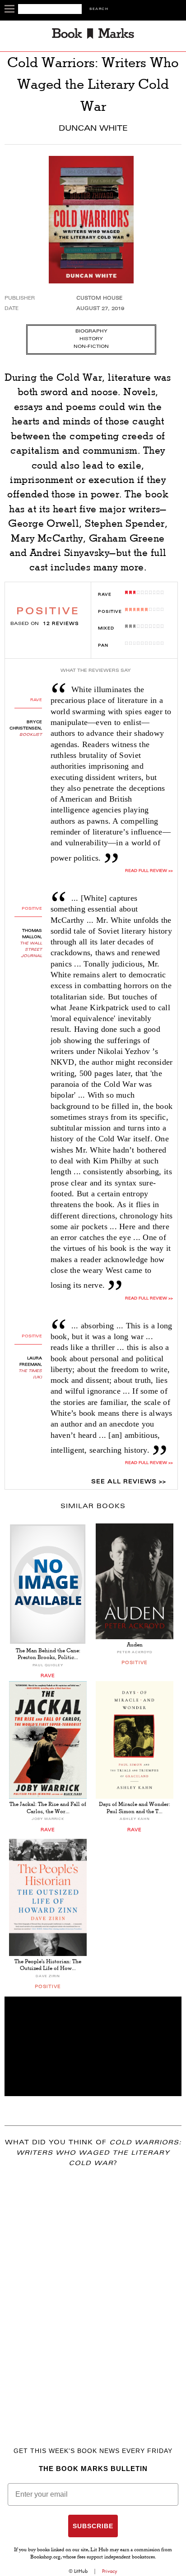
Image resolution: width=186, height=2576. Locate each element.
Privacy (110, 2571)
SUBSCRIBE (93, 2526)
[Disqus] (93, 2294)
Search (99, 9)
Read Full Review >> (149, 1463)
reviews (61, 624)
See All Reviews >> (129, 1482)
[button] (93, 2046)
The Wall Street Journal (31, 950)
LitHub (81, 2571)
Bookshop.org (45, 2558)
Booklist (31, 735)
